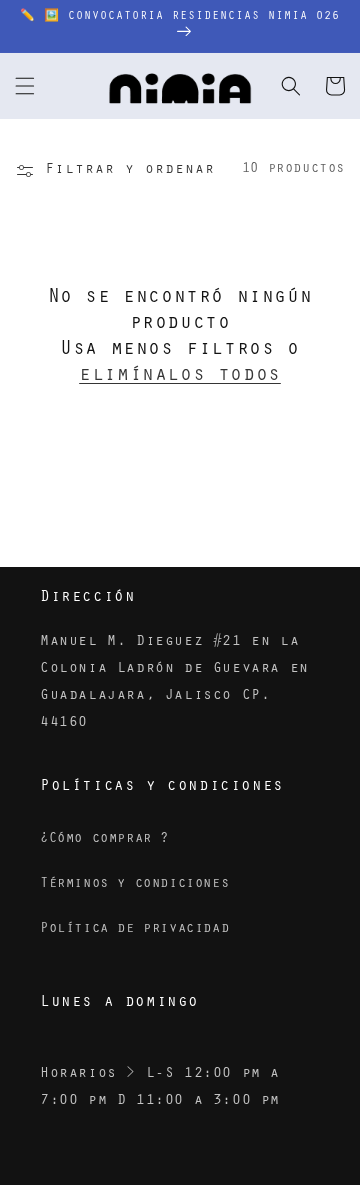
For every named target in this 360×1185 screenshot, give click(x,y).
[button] (25, 86)
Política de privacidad (134, 930)
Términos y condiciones (134, 885)
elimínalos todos (180, 377)
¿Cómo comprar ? (104, 840)
